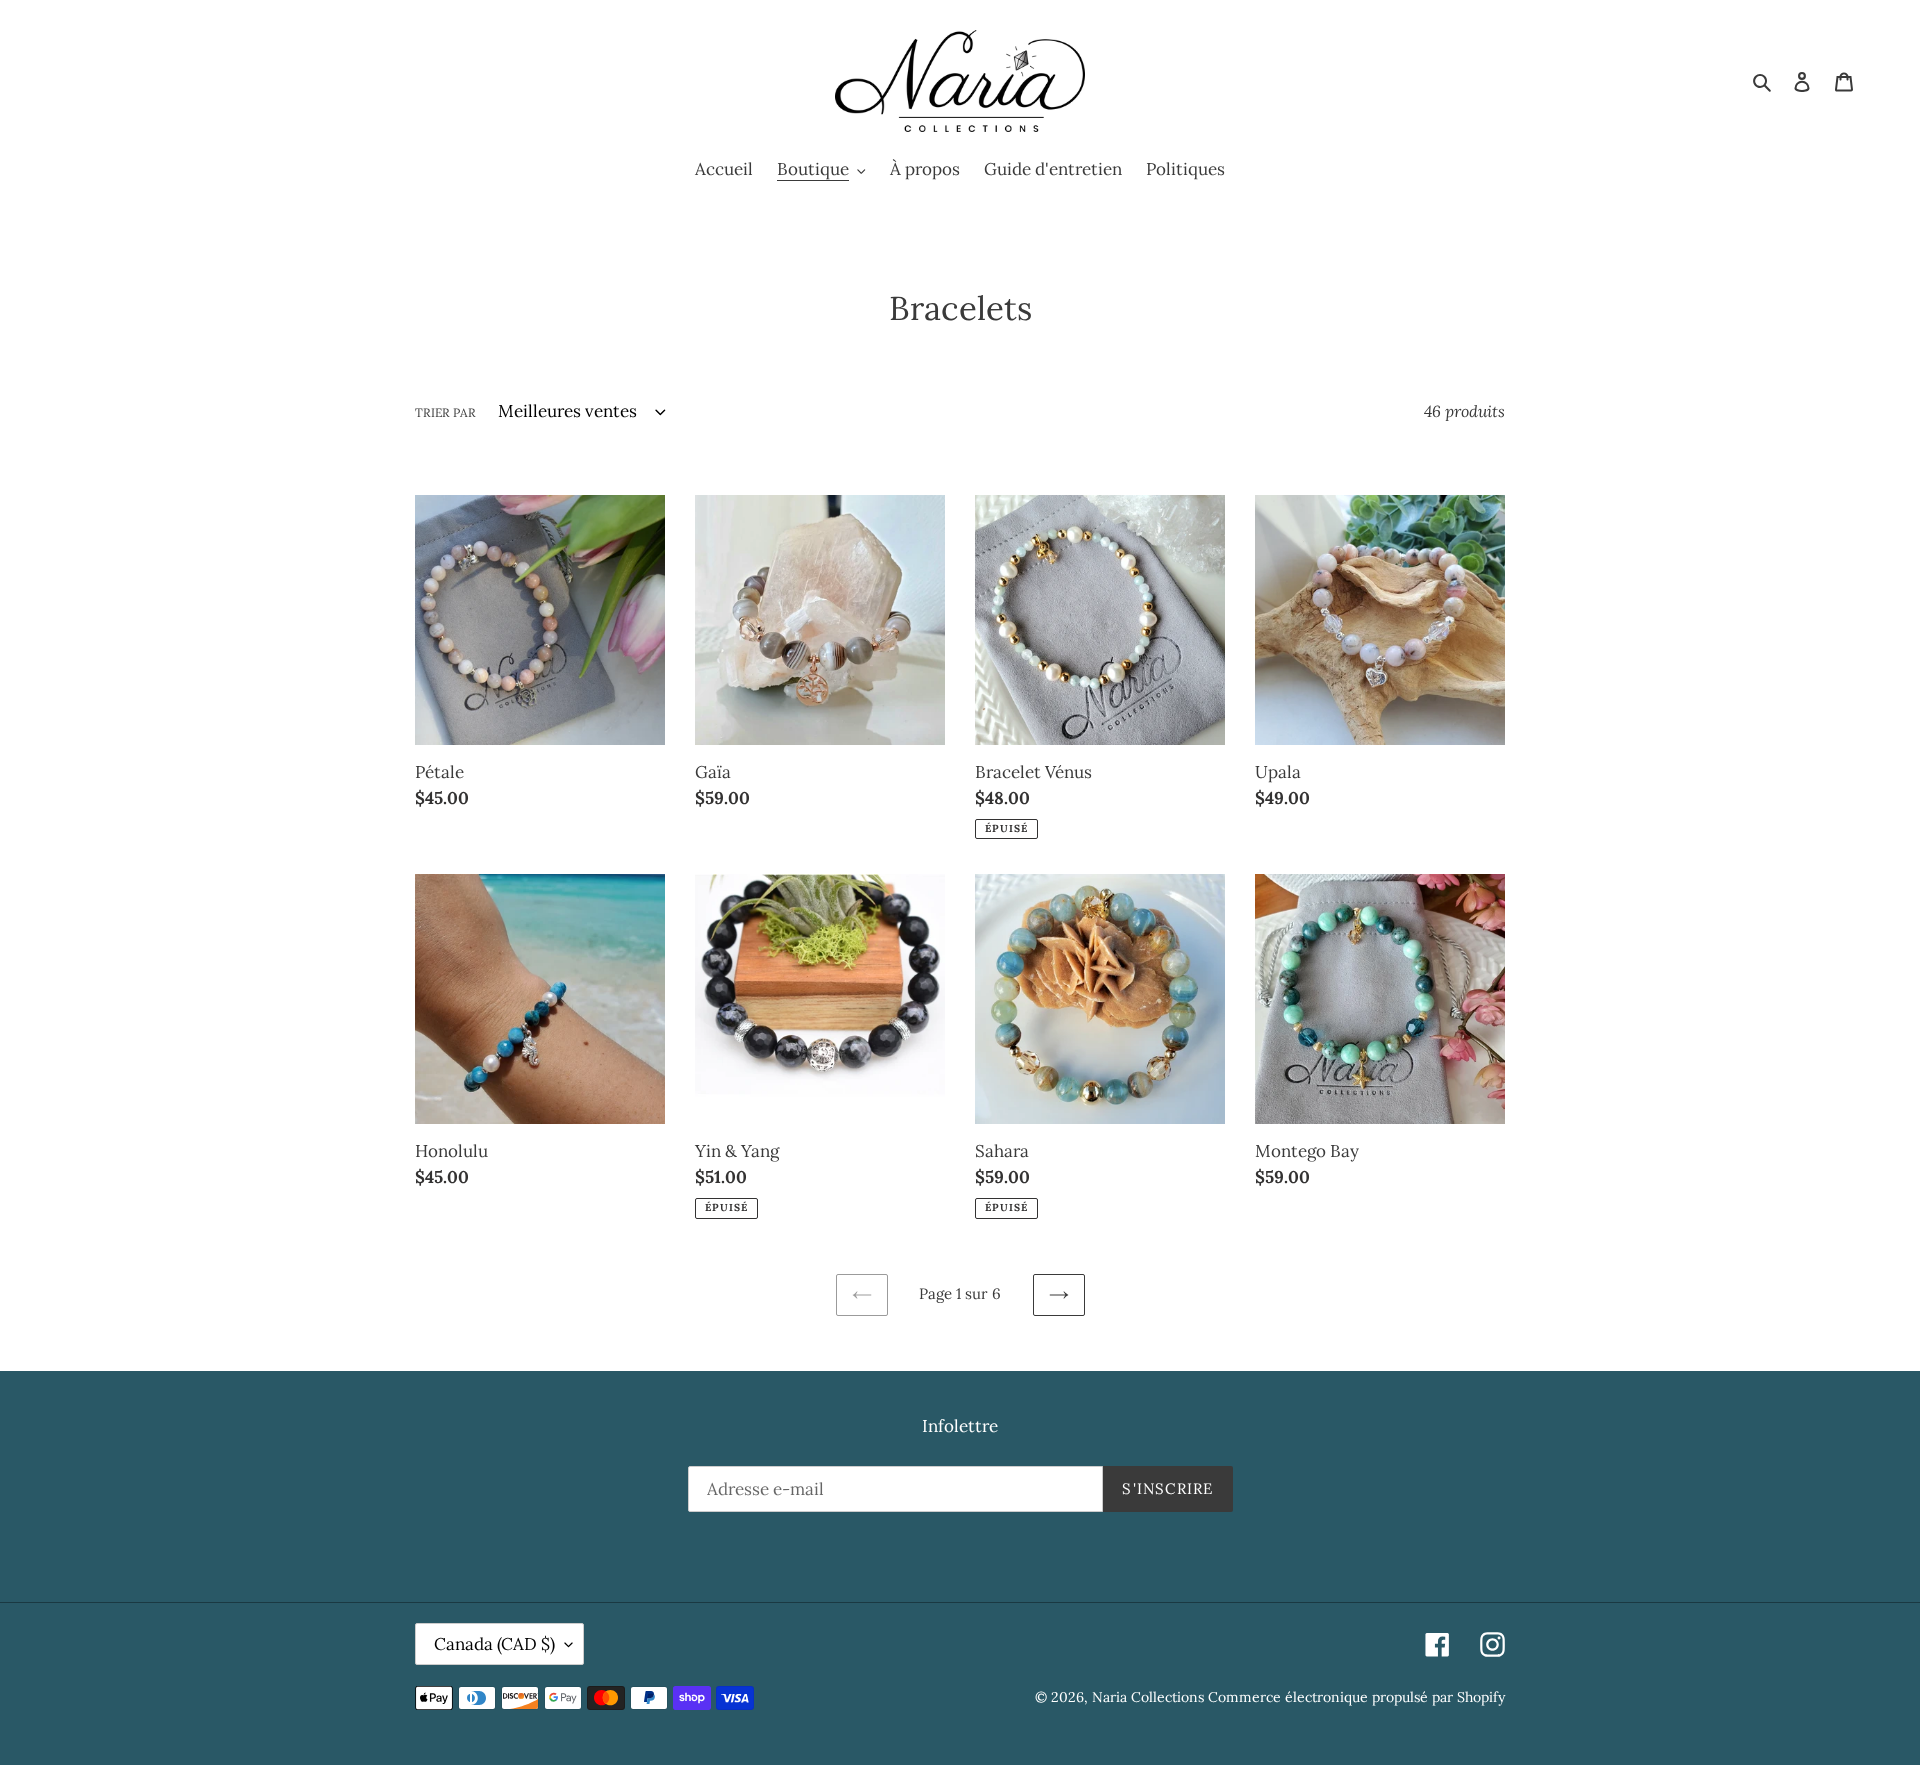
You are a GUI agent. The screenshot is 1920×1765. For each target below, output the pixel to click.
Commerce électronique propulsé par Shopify (1356, 1697)
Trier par (445, 412)
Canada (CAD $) (494, 1644)
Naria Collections (1148, 1697)
